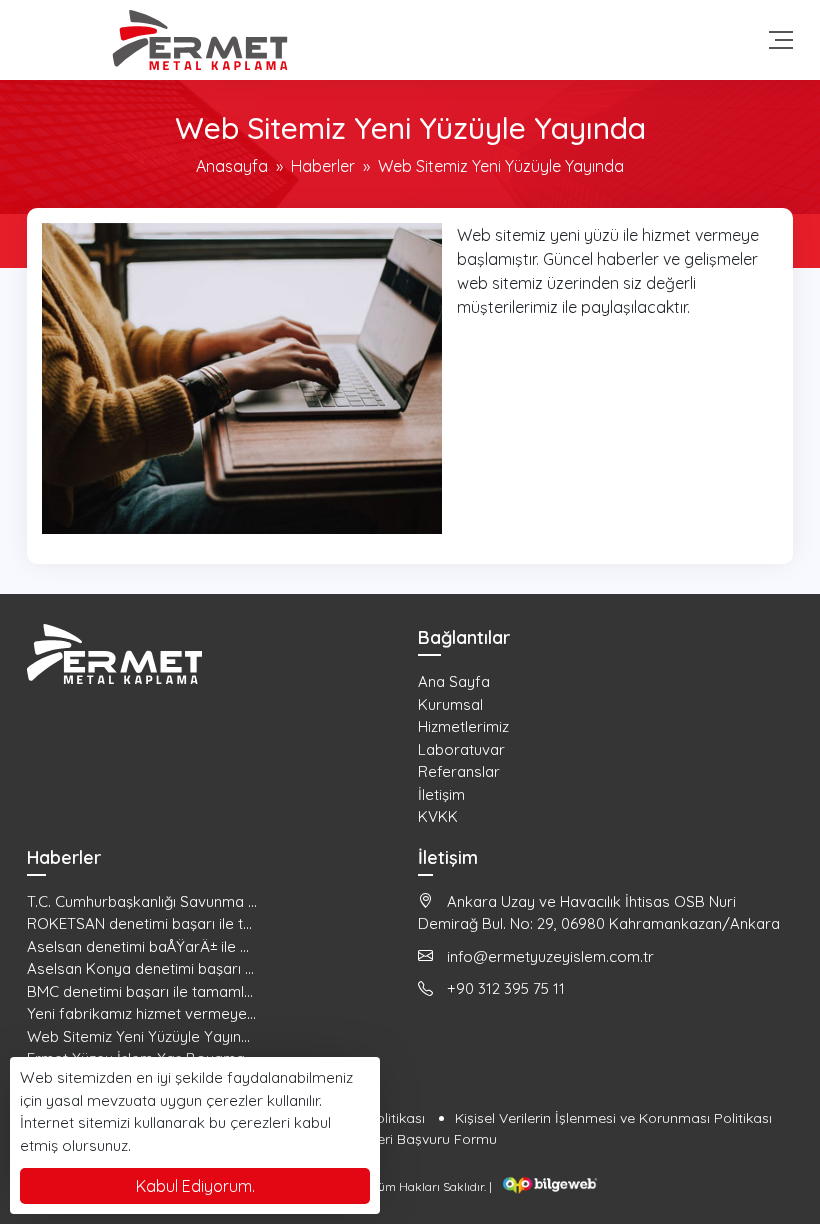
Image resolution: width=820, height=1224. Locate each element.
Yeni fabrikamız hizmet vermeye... (141, 1013)
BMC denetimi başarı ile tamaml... (140, 991)
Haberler (323, 166)
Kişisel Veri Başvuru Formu (410, 1139)
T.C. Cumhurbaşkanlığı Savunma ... (142, 901)
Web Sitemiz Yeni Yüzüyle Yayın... (138, 1036)
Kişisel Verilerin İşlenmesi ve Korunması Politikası (613, 1118)
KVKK (438, 816)
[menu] (781, 40)
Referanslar (459, 771)
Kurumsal (450, 704)
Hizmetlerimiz (463, 726)
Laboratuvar (461, 749)
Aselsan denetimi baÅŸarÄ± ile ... (138, 946)
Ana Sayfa (454, 681)
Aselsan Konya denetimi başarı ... (140, 968)
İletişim (441, 794)
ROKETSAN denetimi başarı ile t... (139, 923)
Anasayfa (232, 166)
